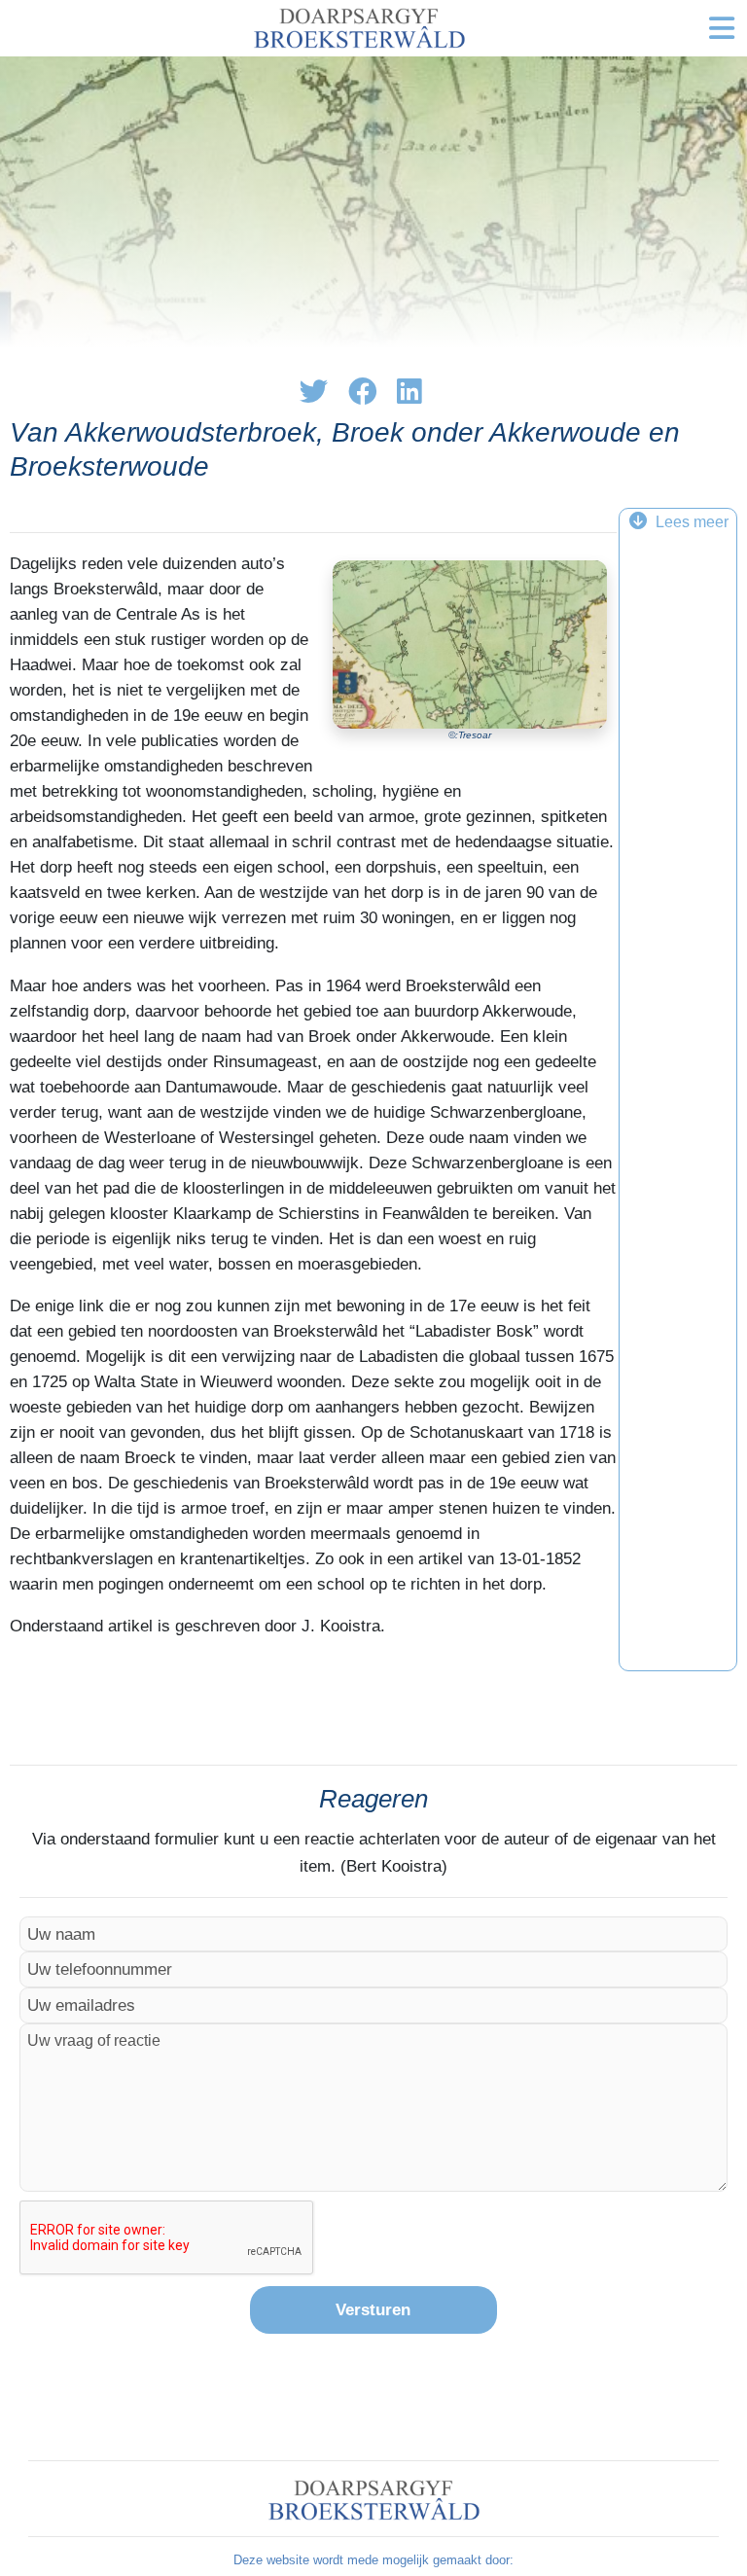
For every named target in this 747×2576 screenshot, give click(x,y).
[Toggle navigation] (722, 28)
